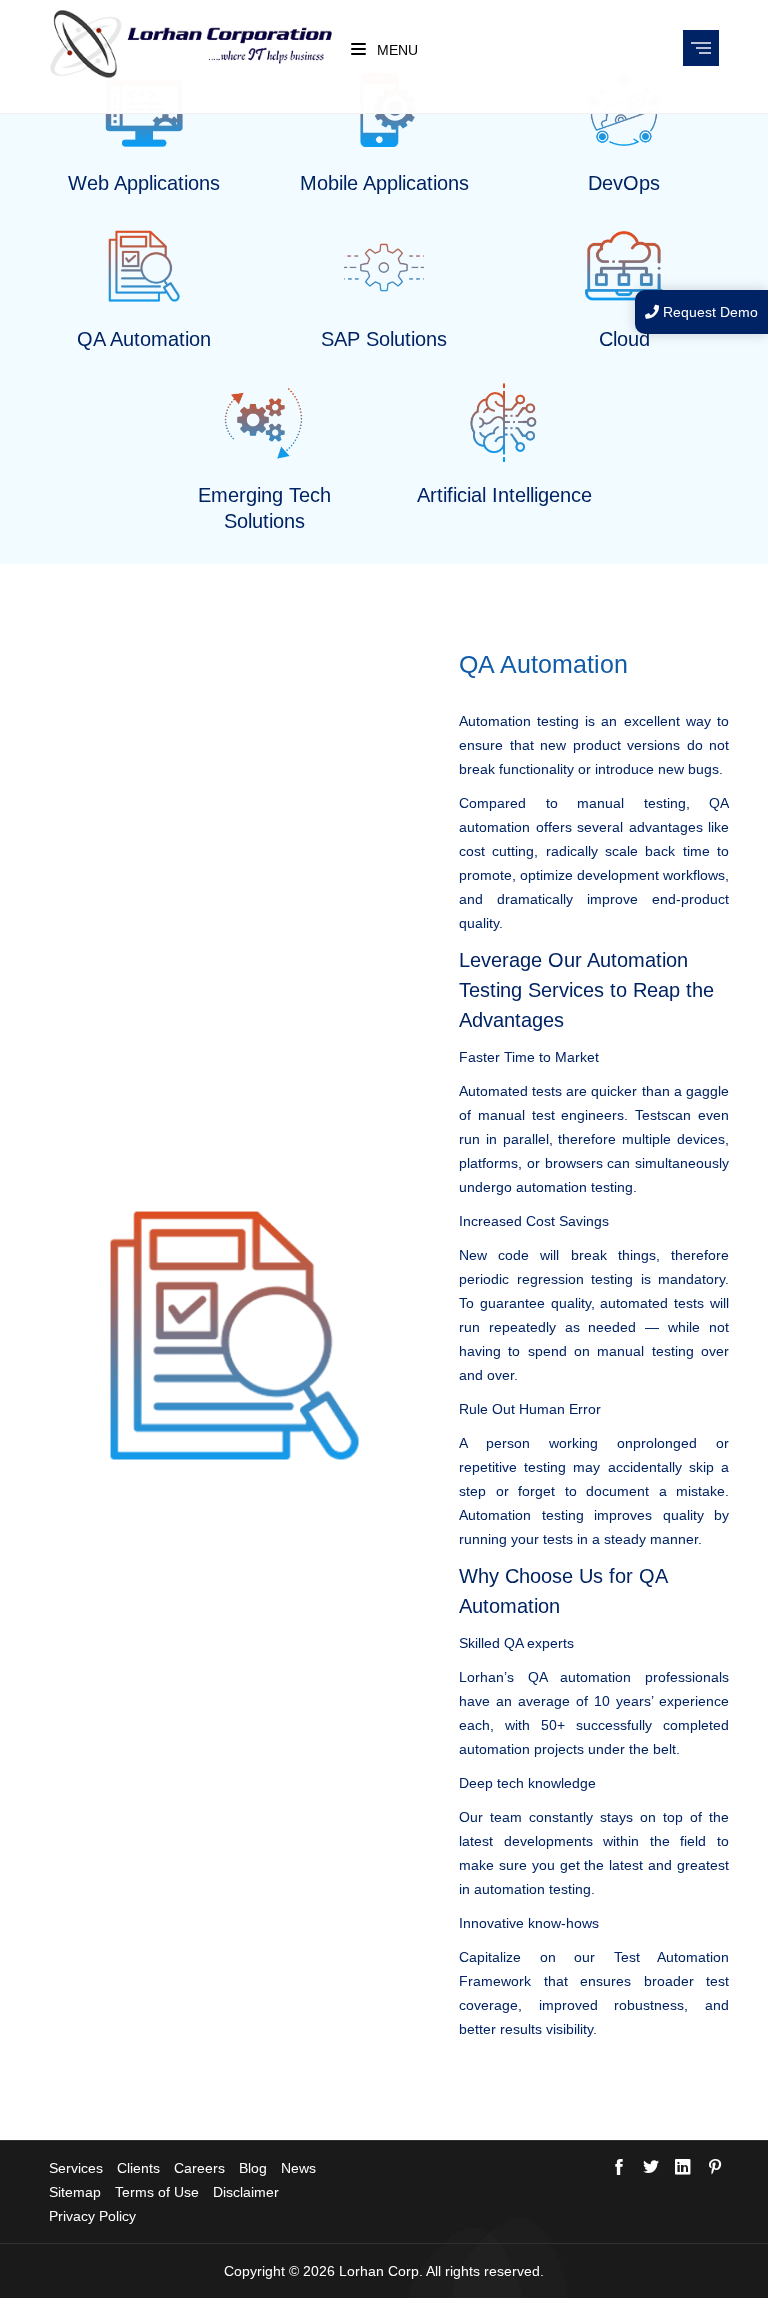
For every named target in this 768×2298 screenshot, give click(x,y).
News (298, 2168)
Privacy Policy (92, 2216)
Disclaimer (246, 2192)
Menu (395, 50)
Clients (138, 2168)
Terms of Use (157, 2192)
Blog (253, 2168)
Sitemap (75, 2192)
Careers (199, 2168)
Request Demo (708, 312)
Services (76, 2168)
